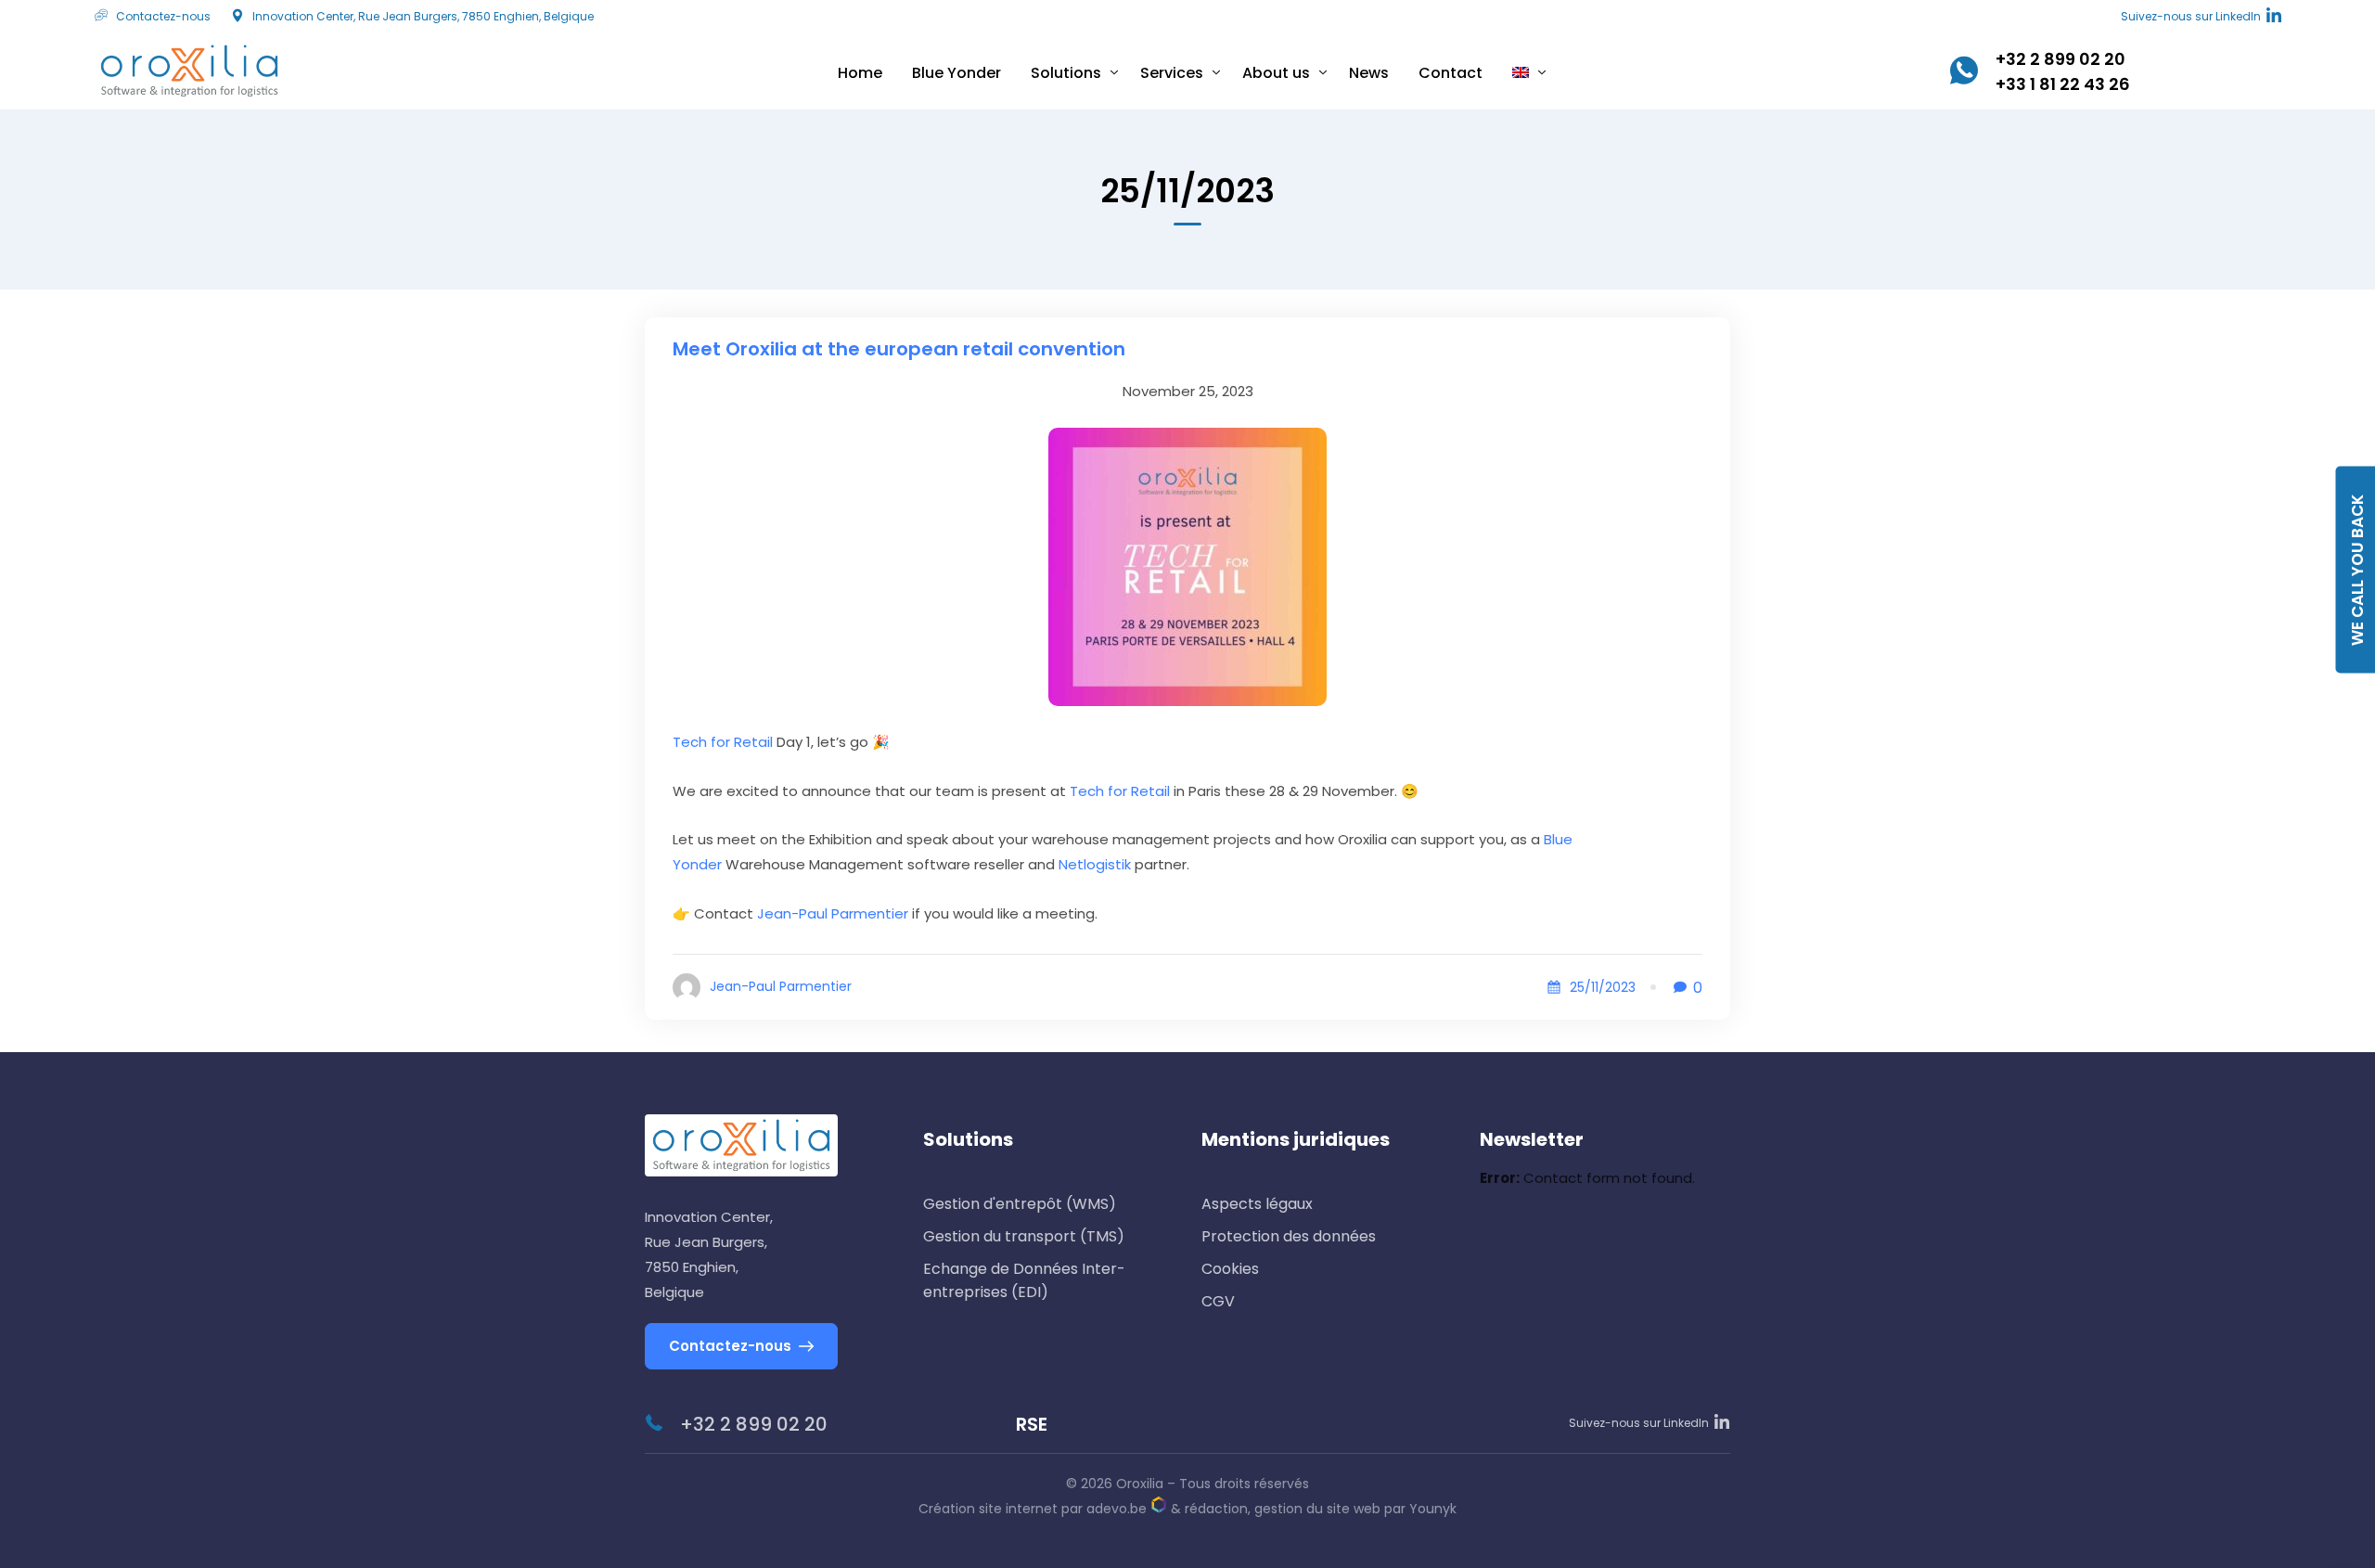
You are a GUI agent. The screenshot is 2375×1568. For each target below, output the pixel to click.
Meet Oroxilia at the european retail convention (899, 349)
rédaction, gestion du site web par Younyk (1321, 1509)
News (1369, 73)
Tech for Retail (723, 742)
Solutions (1066, 73)
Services (1172, 73)
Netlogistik (1095, 864)
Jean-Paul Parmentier (833, 913)
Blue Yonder (956, 73)
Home (860, 73)
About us (1276, 73)
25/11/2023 (1603, 987)
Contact (1451, 73)
